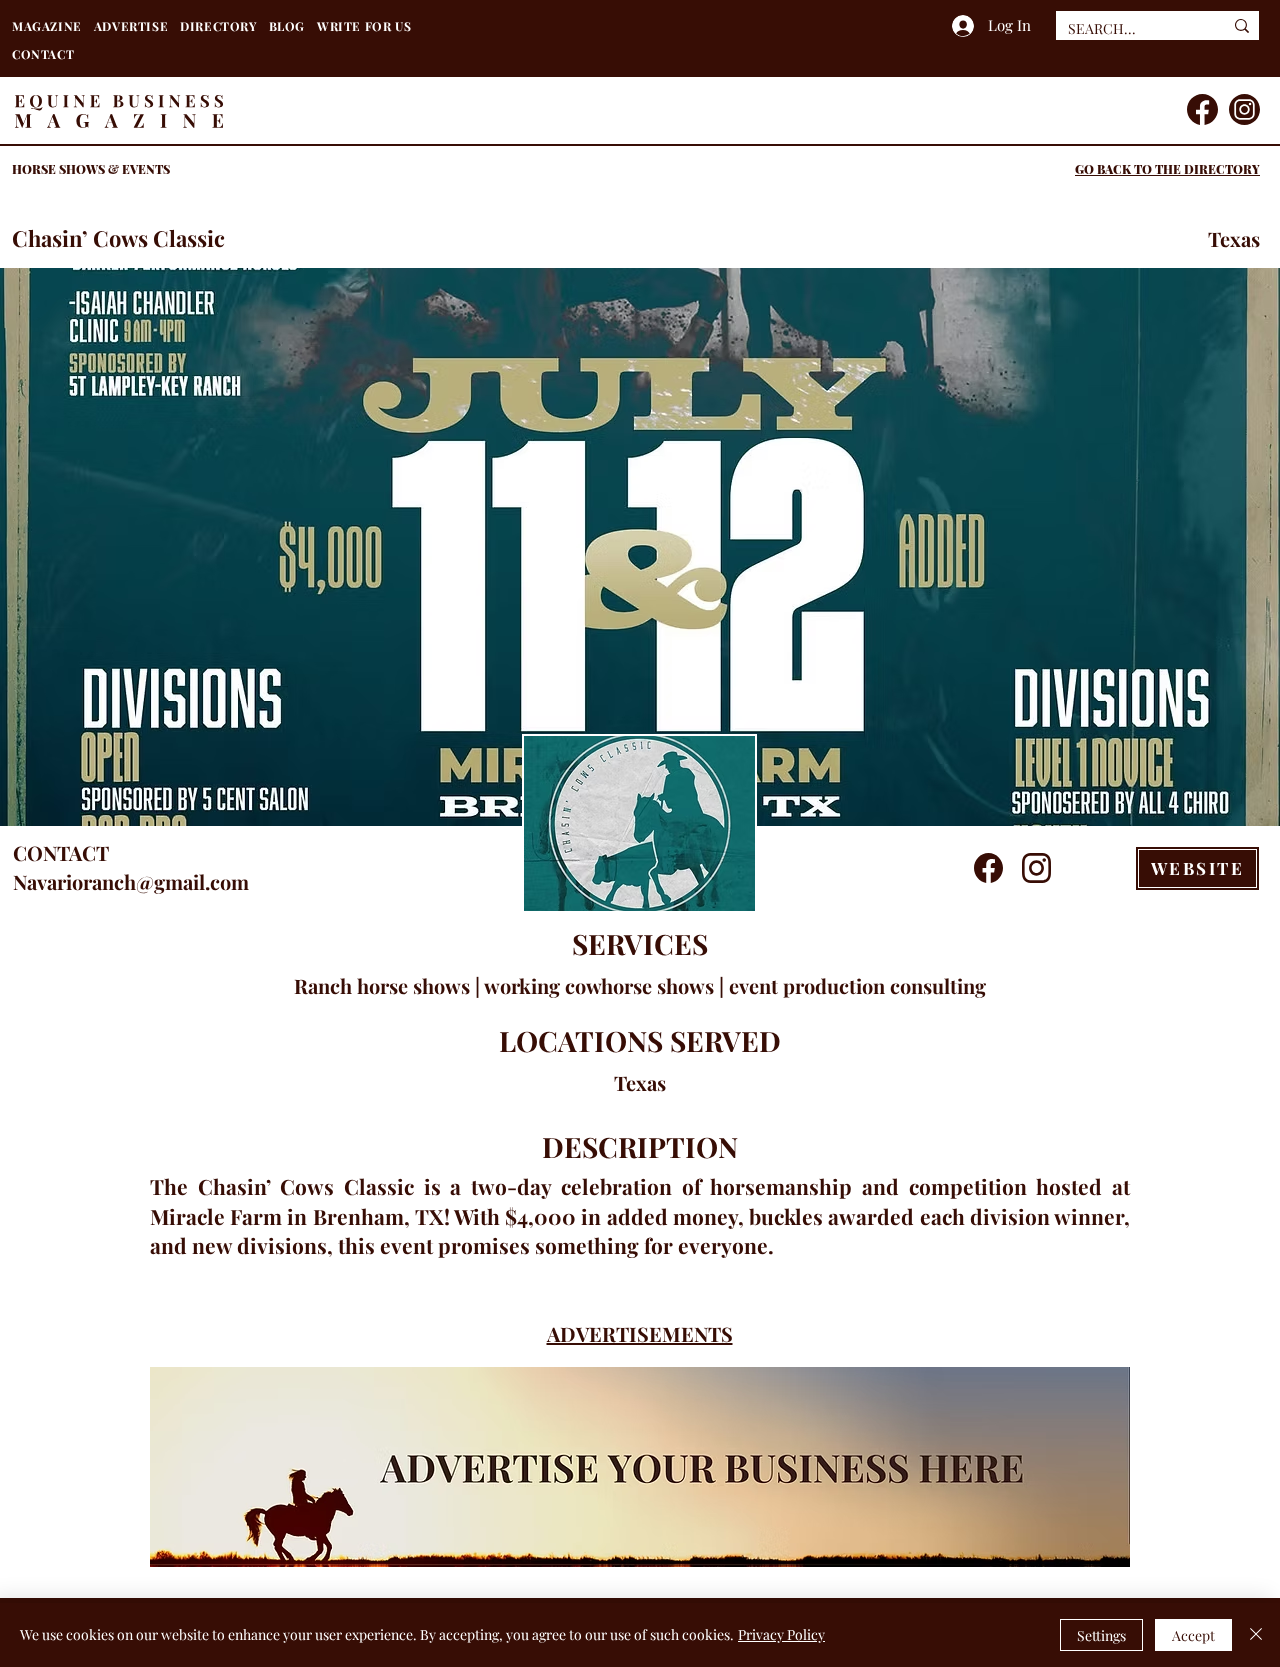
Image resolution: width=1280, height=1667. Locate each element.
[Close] (1256, 1635)
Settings (1101, 1635)
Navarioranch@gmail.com (131, 881)
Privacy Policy (781, 1634)
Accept (1193, 1635)
